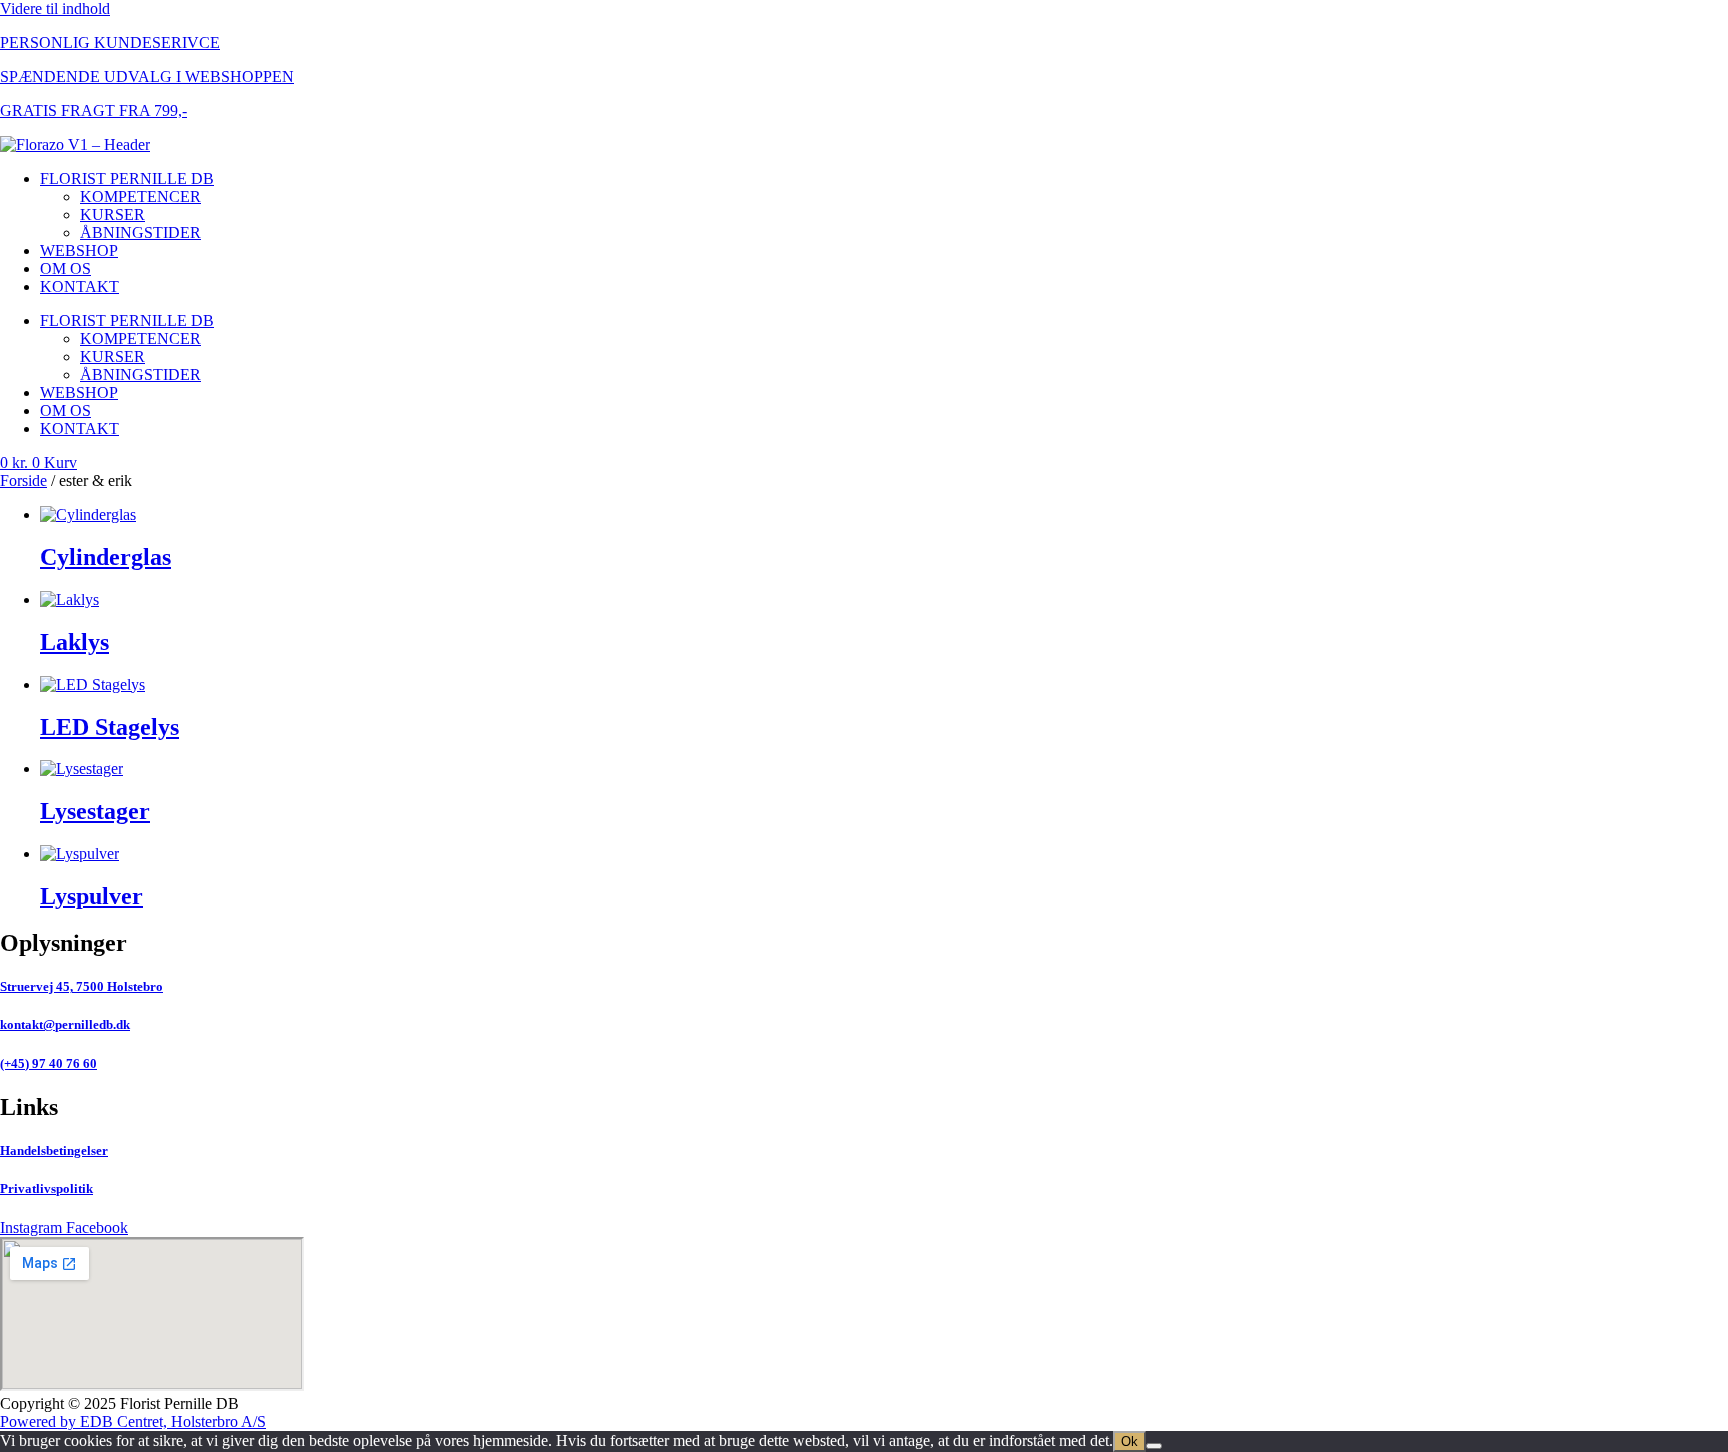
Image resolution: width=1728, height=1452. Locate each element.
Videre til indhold (55, 8)
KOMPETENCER (140, 196)
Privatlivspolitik (46, 1188)
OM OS (65, 268)
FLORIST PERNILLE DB (127, 178)
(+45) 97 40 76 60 (48, 1063)
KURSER (112, 214)
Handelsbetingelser (54, 1150)
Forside (23, 480)
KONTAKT (79, 286)
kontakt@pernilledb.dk (65, 1024)
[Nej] (1154, 1446)
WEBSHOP (79, 250)
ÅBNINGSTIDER (140, 232)
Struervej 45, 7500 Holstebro (81, 986)
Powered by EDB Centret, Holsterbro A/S (133, 1421)
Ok (1129, 1441)
